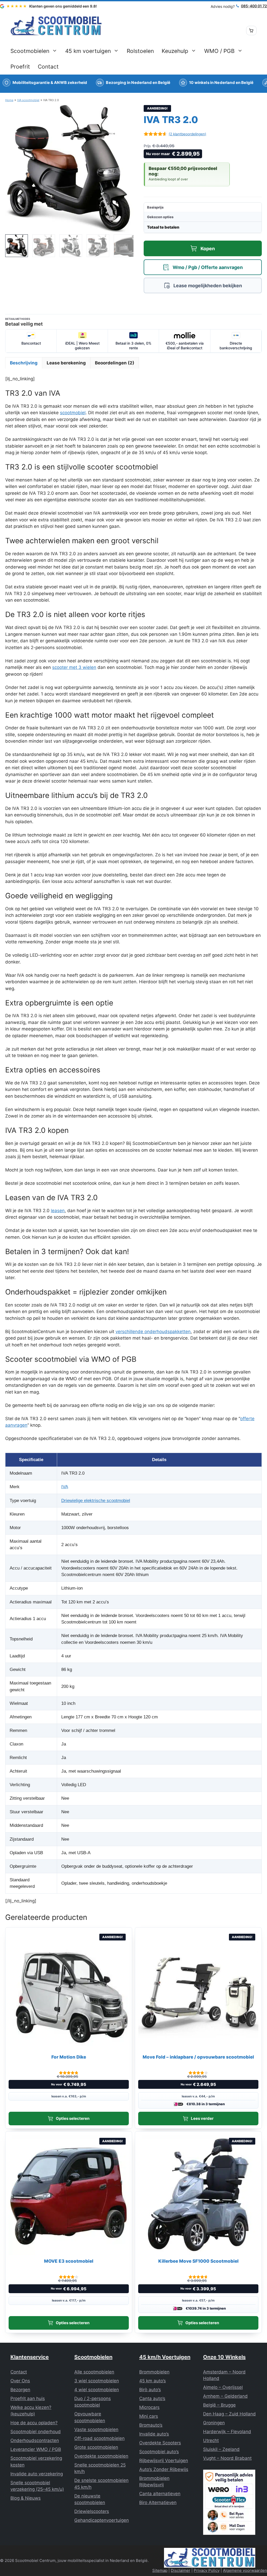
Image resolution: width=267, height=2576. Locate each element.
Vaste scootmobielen (96, 2430)
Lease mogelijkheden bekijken (208, 286)
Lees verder (202, 2118)
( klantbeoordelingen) (187, 134)
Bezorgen (20, 2390)
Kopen (208, 249)
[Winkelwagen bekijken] (251, 30)
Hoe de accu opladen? (34, 2423)
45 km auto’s (153, 2381)
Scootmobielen (30, 51)
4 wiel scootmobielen (97, 2390)
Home (9, 100)
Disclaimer (181, 2570)
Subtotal (167, 207)
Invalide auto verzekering (37, 2474)
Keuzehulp (175, 51)
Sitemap (160, 2570)
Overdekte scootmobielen (101, 2456)
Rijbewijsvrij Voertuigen (164, 2461)
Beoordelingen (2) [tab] (115, 363)
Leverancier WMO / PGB (36, 2449)
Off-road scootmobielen (99, 2438)
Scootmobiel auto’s (159, 2452)
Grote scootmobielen (96, 2447)
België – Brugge (219, 2405)
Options (167, 217)
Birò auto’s (150, 2390)
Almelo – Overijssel (223, 2387)
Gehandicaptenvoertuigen (102, 2520)
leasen (58, 1211)
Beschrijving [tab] (24, 363)
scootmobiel (73, 413)
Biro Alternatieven (158, 2502)
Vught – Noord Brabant (227, 2458)
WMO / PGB (219, 51)
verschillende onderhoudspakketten (153, 1332)
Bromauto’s (151, 2425)
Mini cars (149, 2416)
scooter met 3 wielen (74, 667)
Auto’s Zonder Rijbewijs (164, 2469)
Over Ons (20, 2381)
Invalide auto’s (154, 2434)
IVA (65, 1487)
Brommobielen (154, 2372)
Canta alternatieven (160, 2494)
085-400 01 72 (254, 6)
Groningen (214, 2423)
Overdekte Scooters (160, 2443)
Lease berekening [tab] (66, 363)
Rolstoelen (140, 51)
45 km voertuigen (88, 51)
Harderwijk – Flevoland (227, 2432)
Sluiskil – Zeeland (221, 2449)
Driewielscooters (92, 2511)
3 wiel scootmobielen (97, 2381)
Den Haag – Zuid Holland (229, 2414)
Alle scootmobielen (94, 2372)
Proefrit (20, 67)
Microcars (149, 2407)
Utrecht (211, 2440)
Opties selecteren (73, 2118)
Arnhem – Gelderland (225, 2396)
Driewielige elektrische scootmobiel (96, 1501)
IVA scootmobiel (28, 100)
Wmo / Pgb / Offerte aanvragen (208, 267)
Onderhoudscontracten (35, 2440)
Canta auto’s (152, 2398)
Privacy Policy (207, 2570)
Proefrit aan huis (28, 2398)
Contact (48, 67)
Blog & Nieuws (26, 2498)
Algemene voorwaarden (245, 2570)
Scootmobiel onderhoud (36, 2432)
